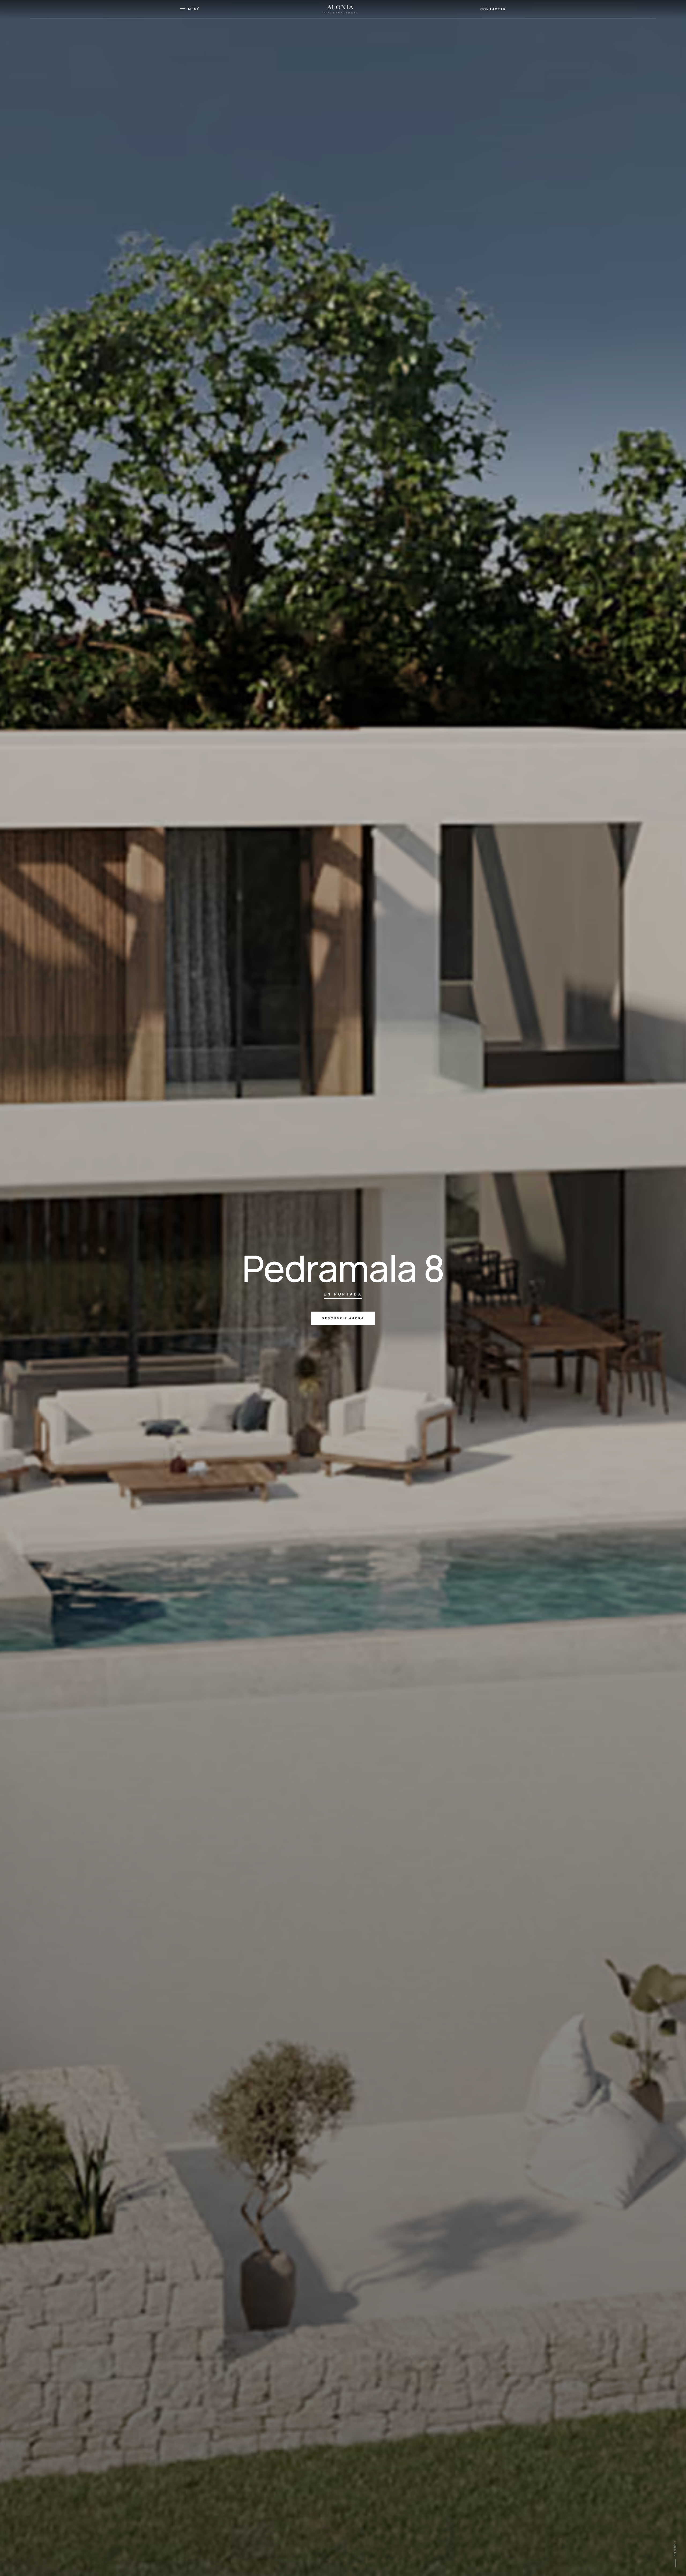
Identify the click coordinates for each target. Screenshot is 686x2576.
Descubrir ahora (343, 1318)
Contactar (493, 9)
